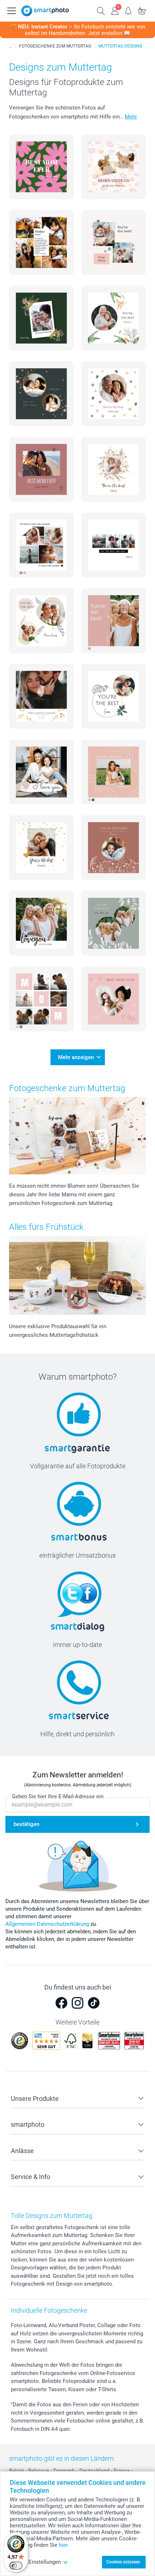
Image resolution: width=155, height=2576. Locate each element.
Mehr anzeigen (76, 1057)
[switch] (16, 2566)
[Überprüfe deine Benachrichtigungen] (128, 10)
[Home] (10, 46)
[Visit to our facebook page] (61, 2003)
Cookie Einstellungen (35, 2562)
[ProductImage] (41, 167)
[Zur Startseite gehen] (45, 11)
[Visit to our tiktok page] (94, 2003)
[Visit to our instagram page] (77, 2003)
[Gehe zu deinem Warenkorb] (142, 10)
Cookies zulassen (123, 2562)
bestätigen (26, 1824)
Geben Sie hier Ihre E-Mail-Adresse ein (58, 1796)
